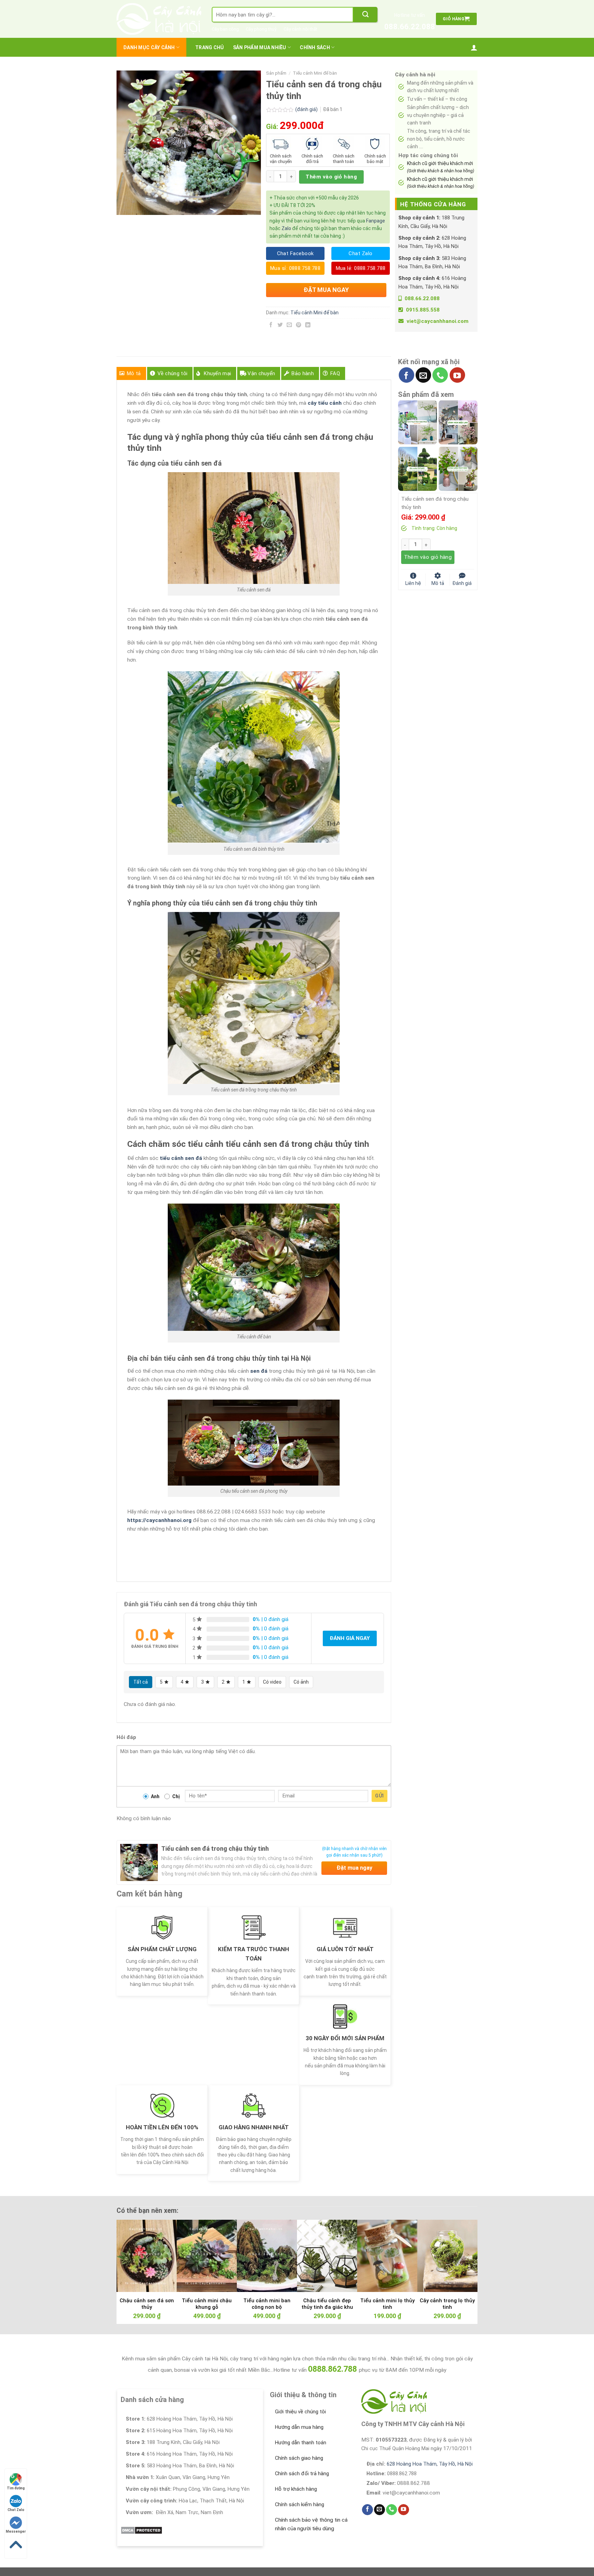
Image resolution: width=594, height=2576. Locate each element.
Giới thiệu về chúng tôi (300, 2412)
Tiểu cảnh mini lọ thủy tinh (387, 2304)
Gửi (379, 1796)
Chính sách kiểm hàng (300, 2504)
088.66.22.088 (410, 27)
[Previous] (132, 2254)
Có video (272, 1682)
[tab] (131, 373)
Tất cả (141, 1682)
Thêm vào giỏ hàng (331, 177)
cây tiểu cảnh (325, 403)
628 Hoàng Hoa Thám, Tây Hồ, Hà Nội (430, 2464)
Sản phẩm (276, 73)
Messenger (16, 2531)
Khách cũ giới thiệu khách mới (441, 167)
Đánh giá (462, 583)
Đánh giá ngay (350, 1638)
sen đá (259, 1371)
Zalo (286, 228)
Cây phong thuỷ (261, 29)
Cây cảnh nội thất (300, 29)
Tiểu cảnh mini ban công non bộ (267, 2304)
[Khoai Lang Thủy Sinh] (458, 468)
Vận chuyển (261, 373)
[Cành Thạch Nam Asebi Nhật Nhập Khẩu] (417, 422)
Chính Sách (315, 47)
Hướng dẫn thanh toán (301, 2443)
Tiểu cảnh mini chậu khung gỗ (207, 2304)
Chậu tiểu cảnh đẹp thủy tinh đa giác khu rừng (327, 2307)
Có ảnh (301, 1682)
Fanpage (376, 221)
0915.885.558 (423, 310)
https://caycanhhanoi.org (159, 1520)
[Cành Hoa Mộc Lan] (458, 422)
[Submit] (365, 15)
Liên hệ (413, 583)
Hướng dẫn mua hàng (299, 2427)
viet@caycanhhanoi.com (438, 321)
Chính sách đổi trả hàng (302, 2474)
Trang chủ (210, 47)
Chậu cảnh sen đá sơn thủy (147, 2304)
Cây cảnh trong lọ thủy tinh (447, 2304)
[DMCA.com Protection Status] (141, 2530)
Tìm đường (16, 2488)
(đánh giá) (307, 109)
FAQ (335, 373)
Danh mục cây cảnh (149, 47)
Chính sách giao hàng (299, 2458)
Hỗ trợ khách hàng (296, 2489)
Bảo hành (302, 373)
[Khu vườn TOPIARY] (417, 468)
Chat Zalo (16, 2510)
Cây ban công (225, 29)
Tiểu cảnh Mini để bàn (315, 73)
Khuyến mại (217, 373)
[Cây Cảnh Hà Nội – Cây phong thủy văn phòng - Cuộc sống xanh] (159, 19)
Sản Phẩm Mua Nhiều (260, 47)
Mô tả (134, 373)
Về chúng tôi (173, 373)
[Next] (462, 2254)
